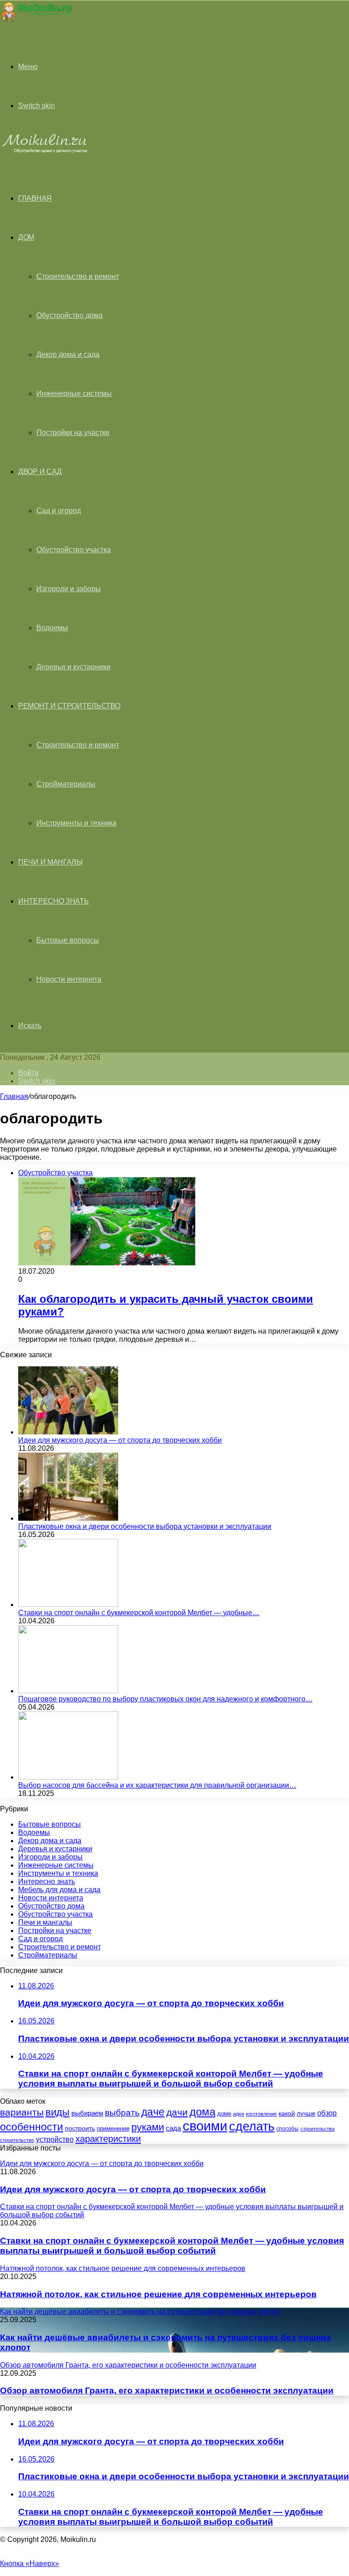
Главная (14, 1096)
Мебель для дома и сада (59, 1890)
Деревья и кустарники (73, 667)
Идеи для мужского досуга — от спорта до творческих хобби (120, 1440)
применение (113, 2129)
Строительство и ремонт (78, 276)
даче (153, 2112)
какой (287, 2113)
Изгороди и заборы (69, 589)
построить (80, 2128)
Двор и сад (40, 472)
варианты (22, 2112)
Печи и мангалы (50, 862)
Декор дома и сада (68, 354)
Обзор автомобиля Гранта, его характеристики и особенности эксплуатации (167, 2391)
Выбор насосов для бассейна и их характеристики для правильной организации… (157, 1785)
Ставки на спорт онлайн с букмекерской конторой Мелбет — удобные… (139, 1613)
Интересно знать (54, 901)
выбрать (122, 2112)
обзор (327, 2113)
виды (57, 2112)
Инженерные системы (74, 393)
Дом (26, 237)
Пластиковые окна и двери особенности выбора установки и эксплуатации (145, 1526)
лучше (306, 2113)
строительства (317, 2129)
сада (173, 2128)
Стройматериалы (66, 784)
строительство (17, 2140)
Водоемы (52, 628)
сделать (252, 2126)
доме (224, 2114)
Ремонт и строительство (69, 706)
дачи (177, 2112)
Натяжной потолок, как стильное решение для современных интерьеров (158, 2294)
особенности (32, 2127)
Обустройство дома (70, 315)
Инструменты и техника (76, 823)
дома (202, 2112)
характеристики (108, 2139)
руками (148, 2127)
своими (205, 2126)
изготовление (261, 2114)
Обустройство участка (74, 550)
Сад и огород (59, 511)
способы (287, 2129)
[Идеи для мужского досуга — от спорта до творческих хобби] (68, 1432)
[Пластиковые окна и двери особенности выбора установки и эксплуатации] (68, 1518)
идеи (239, 2114)
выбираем (87, 2113)
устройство (55, 2139)
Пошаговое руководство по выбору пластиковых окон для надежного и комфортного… (165, 1699)
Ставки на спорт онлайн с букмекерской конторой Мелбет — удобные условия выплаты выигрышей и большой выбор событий (172, 2246)
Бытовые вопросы (68, 940)
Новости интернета (69, 979)
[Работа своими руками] (36, 20)
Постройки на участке (73, 433)
